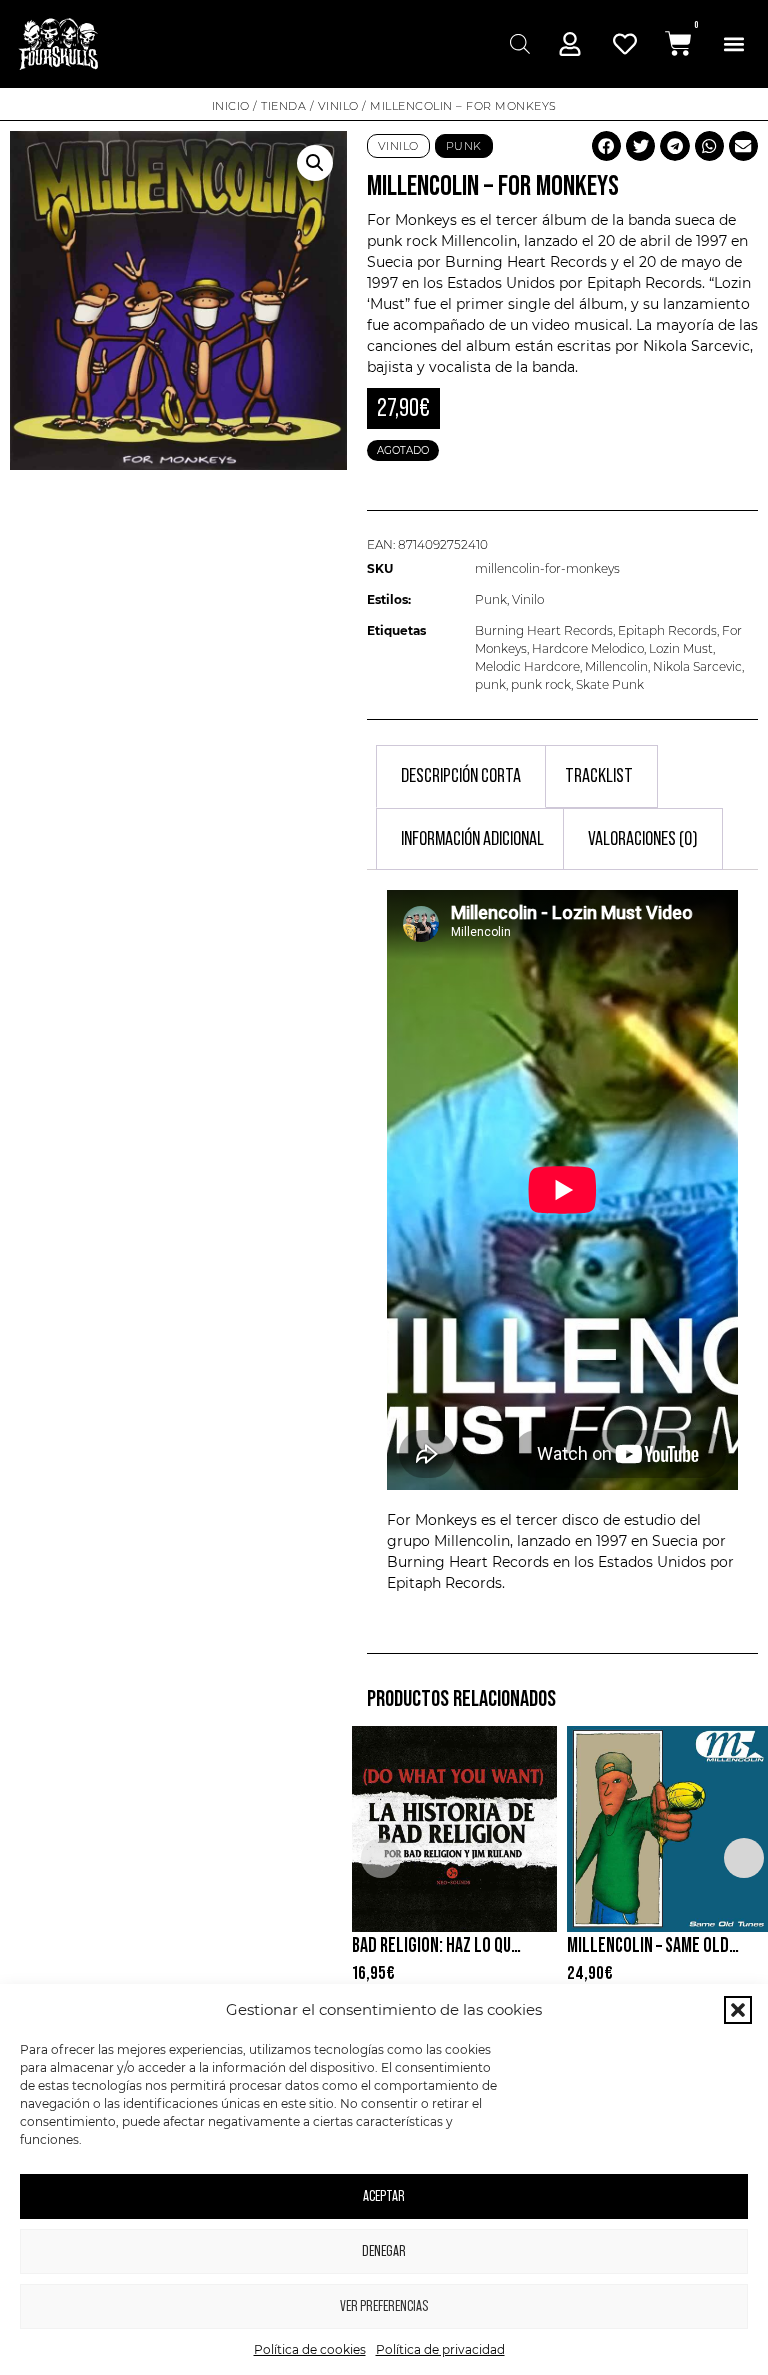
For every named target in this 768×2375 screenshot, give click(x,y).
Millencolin (479, 241)
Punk (464, 146)
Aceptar (384, 2196)
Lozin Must (681, 648)
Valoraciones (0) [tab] (643, 839)
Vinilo (338, 106)
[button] (738, 2010)
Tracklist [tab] (599, 776)
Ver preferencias (384, 2306)
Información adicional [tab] (472, 839)
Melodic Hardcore (527, 666)
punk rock (541, 684)
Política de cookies (310, 2349)
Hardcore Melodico (588, 648)
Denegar (384, 2251)
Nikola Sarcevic (697, 666)
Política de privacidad (440, 2349)
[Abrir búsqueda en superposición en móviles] (517, 43)
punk (490, 684)
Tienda (283, 106)
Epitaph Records (644, 283)
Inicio (231, 106)
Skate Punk (610, 684)
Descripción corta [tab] (461, 776)
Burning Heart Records (544, 630)
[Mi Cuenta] (570, 44)
